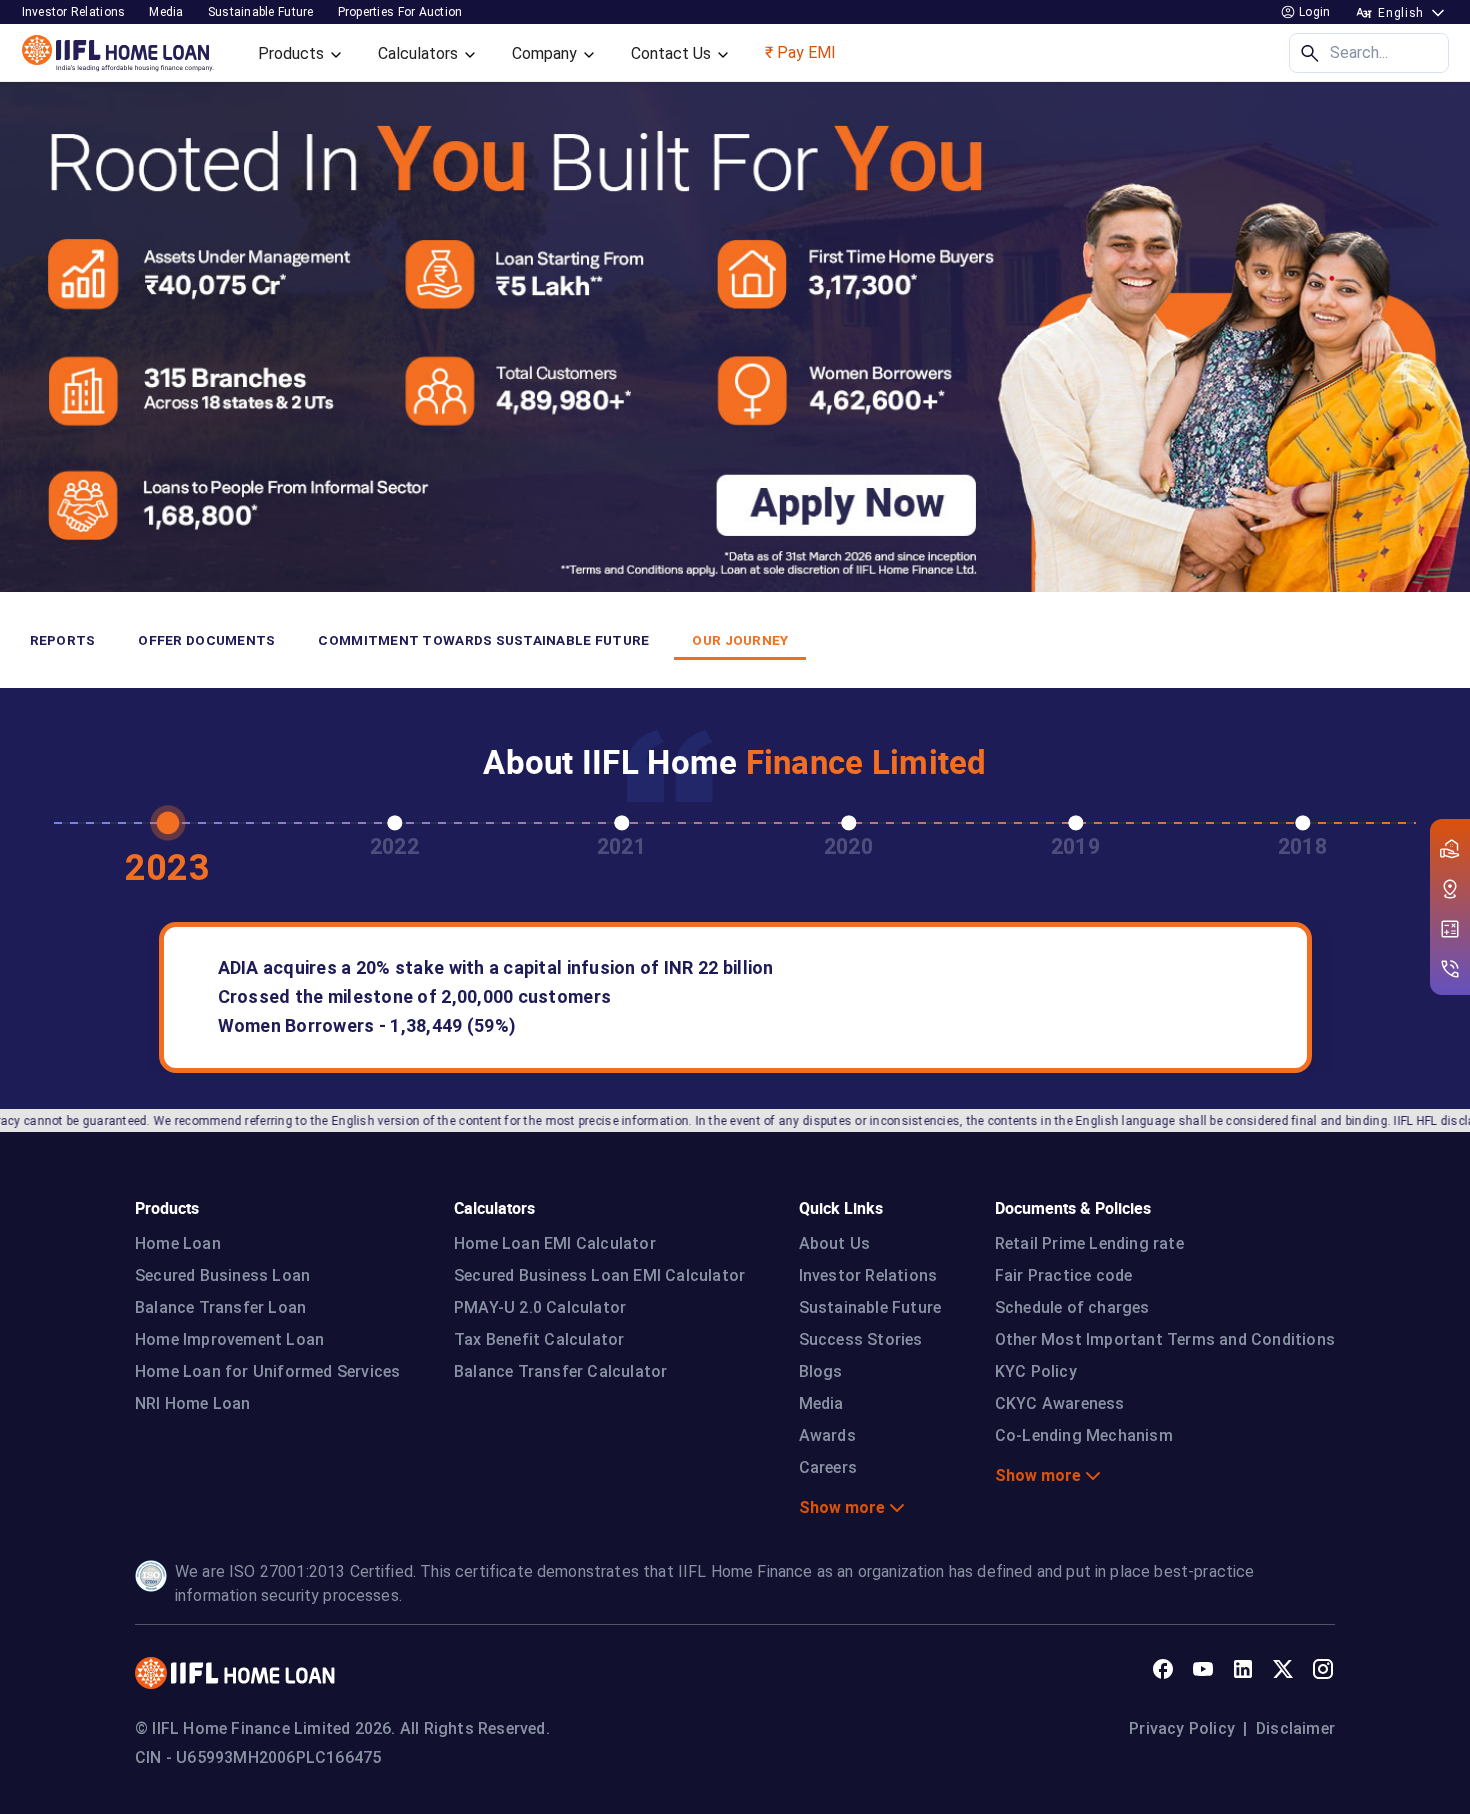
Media (166, 12)
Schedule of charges (1072, 1307)
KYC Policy (1036, 1371)
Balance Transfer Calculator (560, 1371)
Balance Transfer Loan (220, 1307)
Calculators (420, 53)
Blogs (821, 1371)
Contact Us (673, 53)
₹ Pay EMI (800, 52)
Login (1313, 12)
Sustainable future (261, 12)
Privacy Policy (1182, 1728)
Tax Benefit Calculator (539, 1339)
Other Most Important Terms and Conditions (1165, 1339)
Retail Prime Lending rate (1089, 1243)
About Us (835, 1243)
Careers (828, 1467)
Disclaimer (1295, 1728)
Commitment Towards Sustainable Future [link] (483, 640)
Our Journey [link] (740, 640)
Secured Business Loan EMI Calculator (599, 1275)
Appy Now (31, 120)
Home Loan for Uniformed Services (267, 1371)
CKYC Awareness (1060, 1403)
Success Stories (861, 1339)
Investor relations (74, 12)
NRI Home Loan (193, 1403)
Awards (827, 1435)
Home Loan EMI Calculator (555, 1243)
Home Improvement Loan (229, 1339)
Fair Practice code (1064, 1275)
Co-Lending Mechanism (1084, 1435)
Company (546, 53)
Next (1426, 826)
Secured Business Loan (222, 1275)
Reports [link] (63, 640)
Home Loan (178, 1243)
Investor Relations (868, 1275)
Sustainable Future (870, 1307)
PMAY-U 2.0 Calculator (540, 1307)
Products (293, 53)
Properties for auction (400, 12)
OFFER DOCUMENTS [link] (206, 640)
